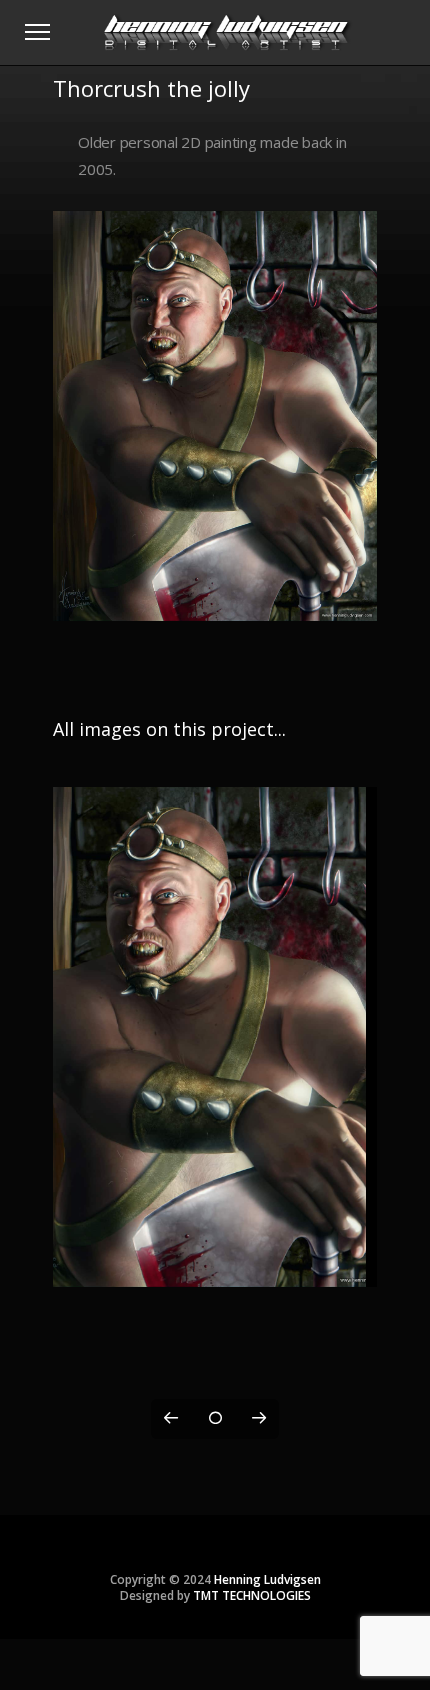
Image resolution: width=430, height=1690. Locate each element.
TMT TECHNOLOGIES (252, 1595)
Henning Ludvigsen (267, 1579)
